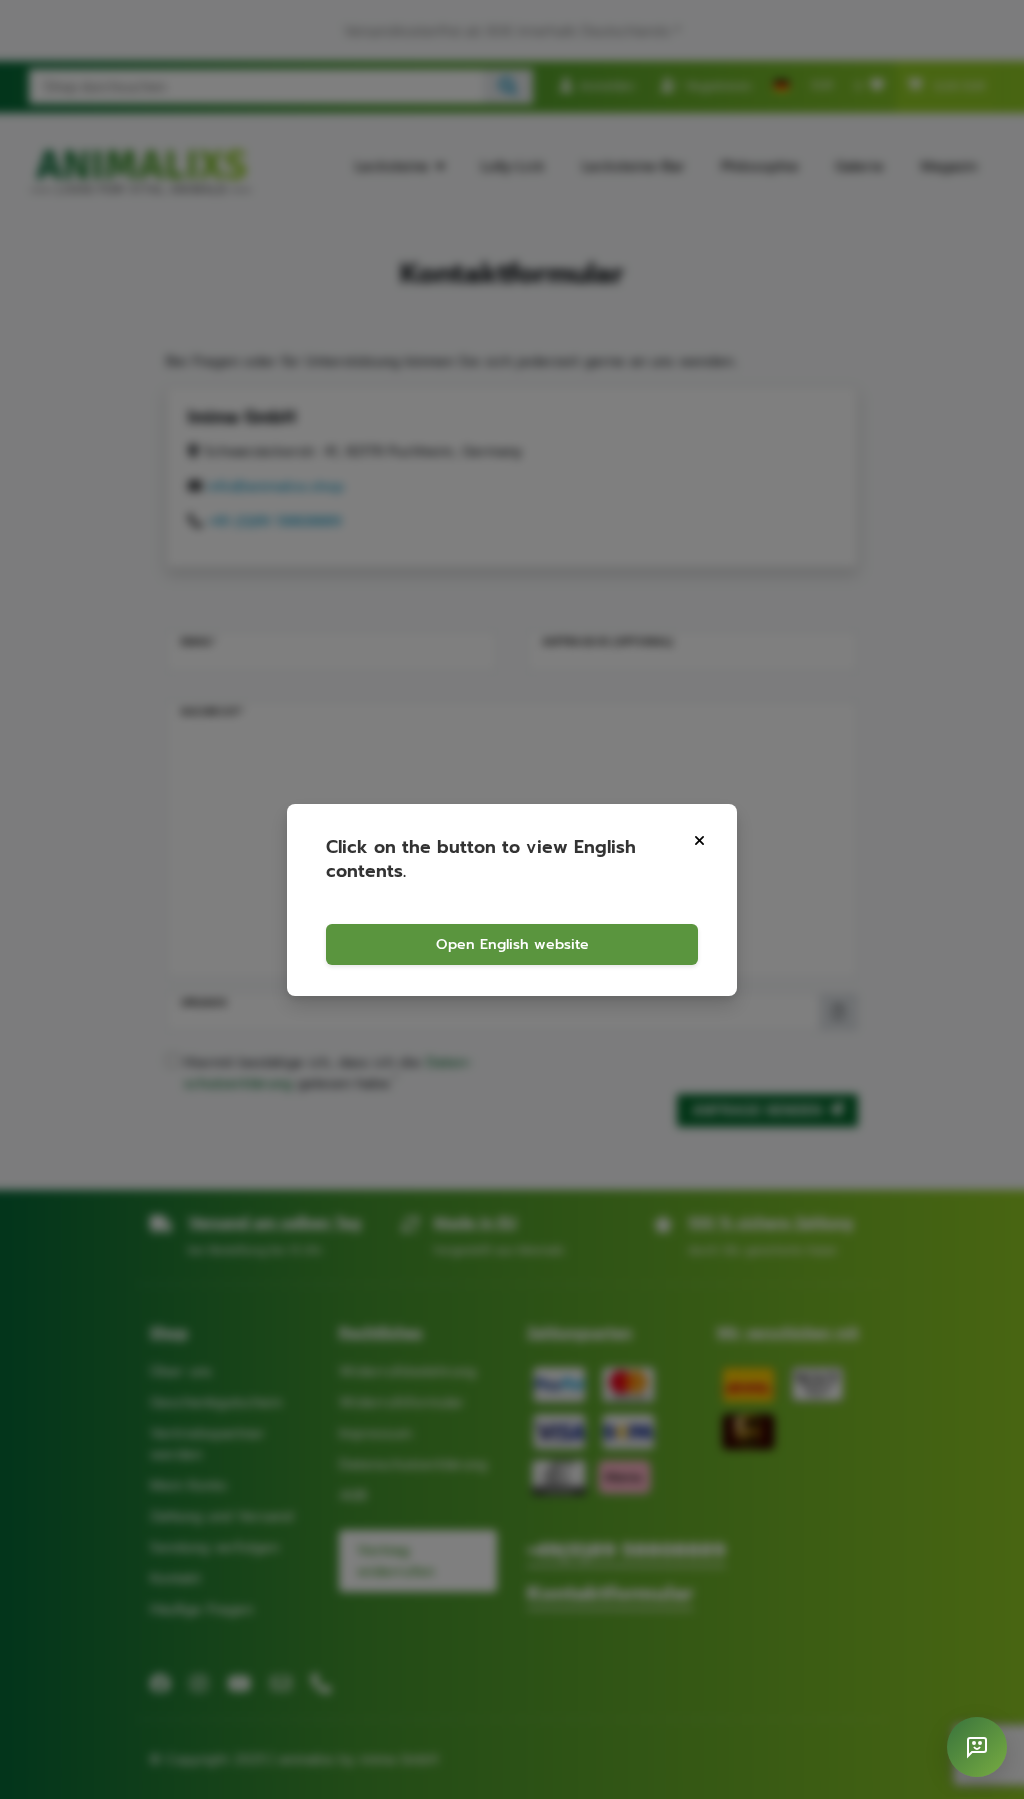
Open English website (512, 944)
